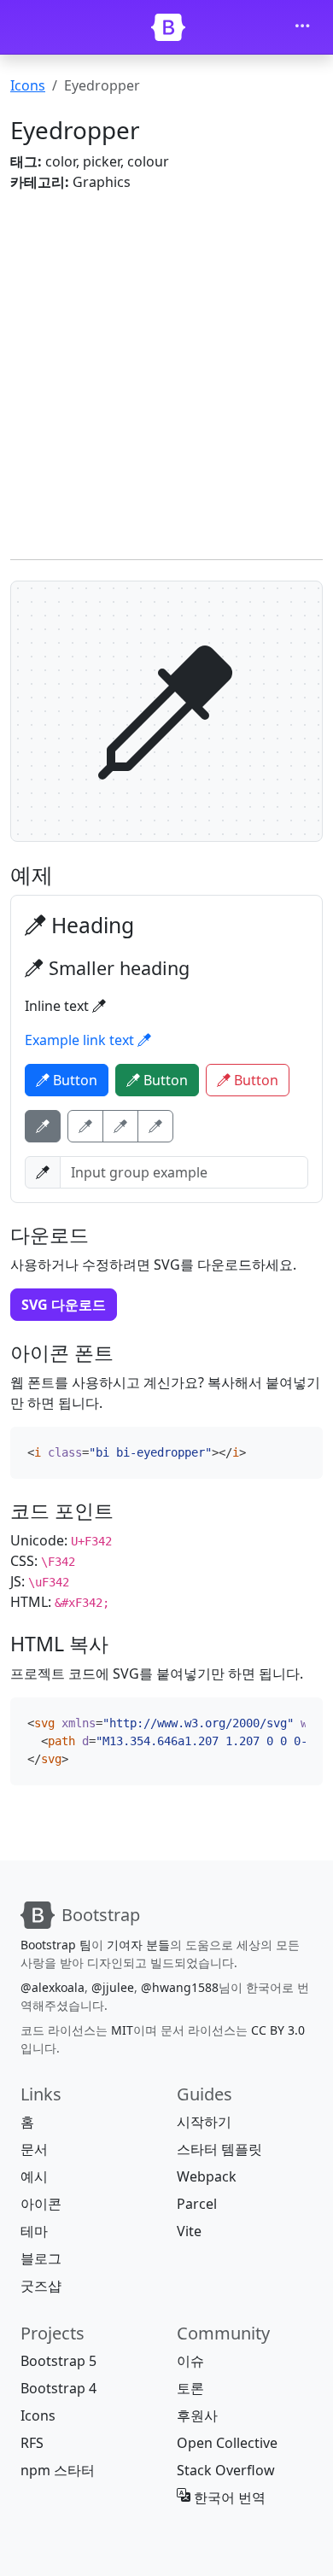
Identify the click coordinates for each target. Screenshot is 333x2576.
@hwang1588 (180, 1987)
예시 (34, 2176)
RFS (32, 2443)
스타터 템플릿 (219, 2149)
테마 (34, 2231)
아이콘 (41, 2204)
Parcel (197, 2204)
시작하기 (204, 2122)
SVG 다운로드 (64, 1305)
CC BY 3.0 (278, 2030)
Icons (28, 85)
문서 (34, 2149)
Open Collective (227, 2443)
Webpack (207, 2176)
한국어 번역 (228, 2497)
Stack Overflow (226, 2470)
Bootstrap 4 (58, 2388)
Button (73, 1080)
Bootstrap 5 (58, 2361)
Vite (189, 2231)
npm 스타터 (58, 2470)
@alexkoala (53, 1987)
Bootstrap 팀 (56, 1945)
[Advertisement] (166, 372)
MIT (122, 2030)
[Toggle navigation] (302, 27)
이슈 (190, 2361)
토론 (190, 2388)
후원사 (197, 2415)
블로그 (41, 2258)
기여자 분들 (138, 1945)
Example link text (81, 1040)
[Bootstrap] (168, 27)
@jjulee (113, 1987)
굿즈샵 (41, 2286)
